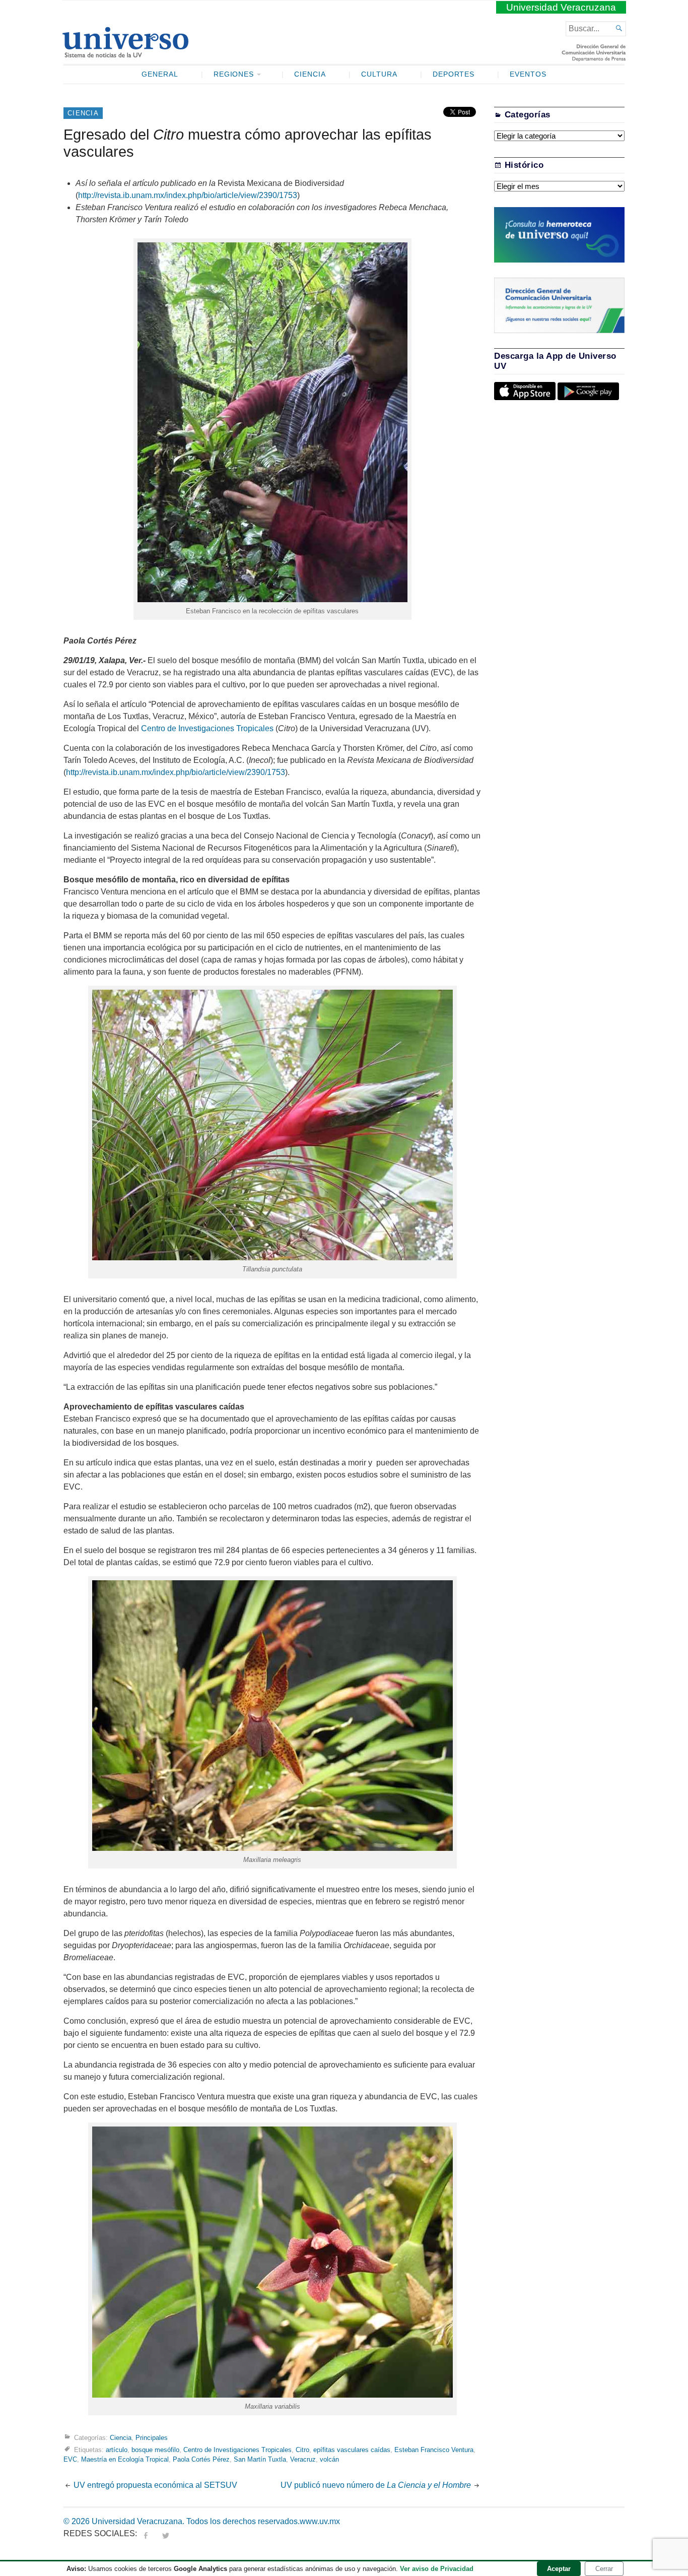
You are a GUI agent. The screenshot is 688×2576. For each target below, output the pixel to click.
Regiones (234, 74)
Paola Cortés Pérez (201, 2459)
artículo (117, 2450)
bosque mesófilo (155, 2450)
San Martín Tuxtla (260, 2459)
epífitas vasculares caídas (352, 2450)
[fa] (146, 2533)
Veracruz (303, 2459)
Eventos (528, 74)
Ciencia (310, 74)
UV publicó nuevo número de (376, 2485)
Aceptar (559, 2569)
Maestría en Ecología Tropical (125, 2459)
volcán (329, 2459)
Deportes (454, 74)
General (160, 74)
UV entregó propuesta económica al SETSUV (156, 2485)
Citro (302, 2450)
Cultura (379, 74)
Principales (152, 2438)
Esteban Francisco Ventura (434, 2450)
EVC (70, 2459)
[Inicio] (125, 53)
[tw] (166, 2533)
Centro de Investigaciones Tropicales (207, 728)
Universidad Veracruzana (561, 7)
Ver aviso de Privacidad (437, 2569)
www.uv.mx (320, 2521)
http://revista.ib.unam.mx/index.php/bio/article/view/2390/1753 (188, 195)
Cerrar (604, 2569)
